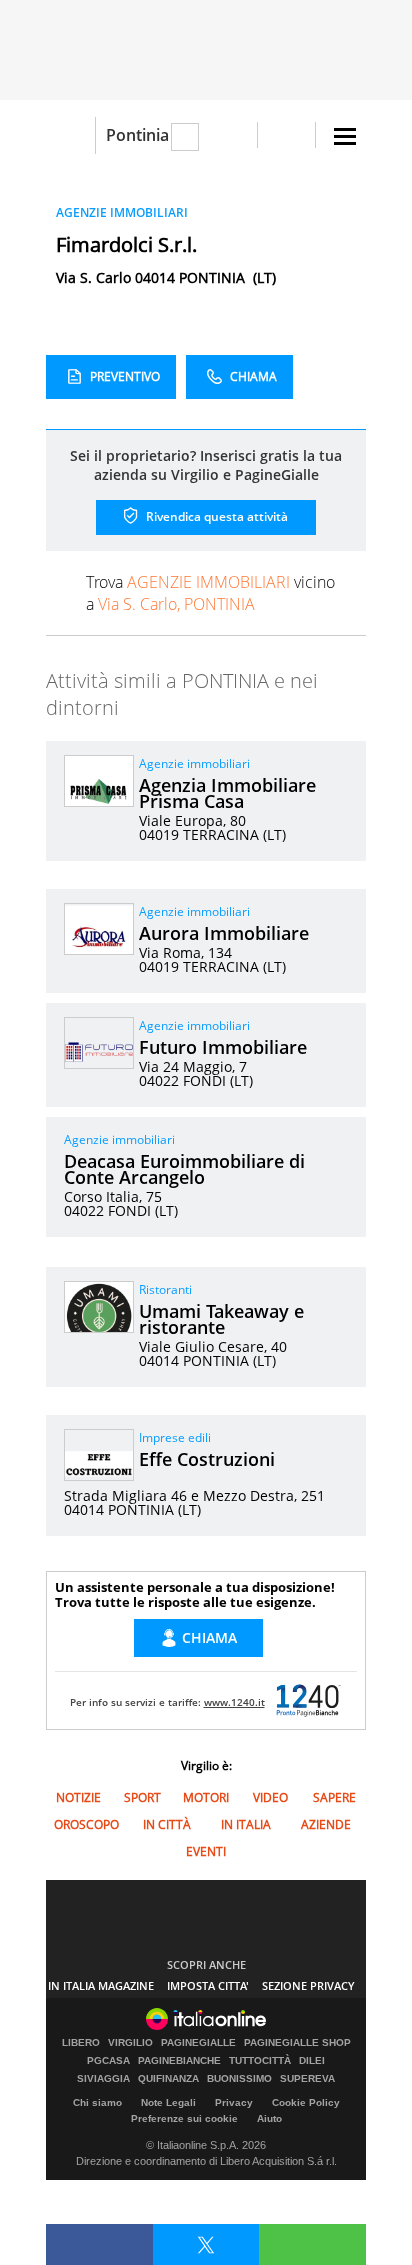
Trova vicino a (210, 593)
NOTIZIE (78, 1797)
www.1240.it (234, 1702)
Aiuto (269, 2118)
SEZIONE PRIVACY (308, 1985)
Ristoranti (165, 1289)
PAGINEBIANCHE (179, 2061)
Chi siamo (97, 2102)
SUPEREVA (307, 2079)
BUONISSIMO (239, 2079)
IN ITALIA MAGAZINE (101, 1985)
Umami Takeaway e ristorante (221, 1319)
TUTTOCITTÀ (260, 2061)
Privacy (234, 2102)
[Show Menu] (345, 136)
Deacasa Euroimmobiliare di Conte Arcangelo (184, 1169)
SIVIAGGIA (103, 2079)
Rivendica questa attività (215, 516)
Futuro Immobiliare (223, 1047)
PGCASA (108, 2061)
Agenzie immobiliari (194, 763)
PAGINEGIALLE (198, 2043)
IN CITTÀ (167, 1824)
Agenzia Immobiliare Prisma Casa (227, 793)
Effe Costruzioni (207, 1459)
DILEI (312, 2061)
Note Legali (168, 2102)
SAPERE (334, 1797)
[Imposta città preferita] (70, 135)
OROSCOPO (86, 1824)
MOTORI (206, 1797)
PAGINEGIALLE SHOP (297, 2043)
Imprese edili (175, 1437)
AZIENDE (326, 1824)
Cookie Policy (306, 2102)
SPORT (142, 1797)
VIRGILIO (130, 2043)
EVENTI (206, 1851)
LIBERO (81, 2043)
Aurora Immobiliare (224, 933)
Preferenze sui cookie (184, 2118)
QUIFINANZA (168, 2079)
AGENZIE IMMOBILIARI (122, 212)
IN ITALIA (246, 1824)
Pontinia (137, 135)
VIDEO (270, 1797)
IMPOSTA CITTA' (208, 1985)
